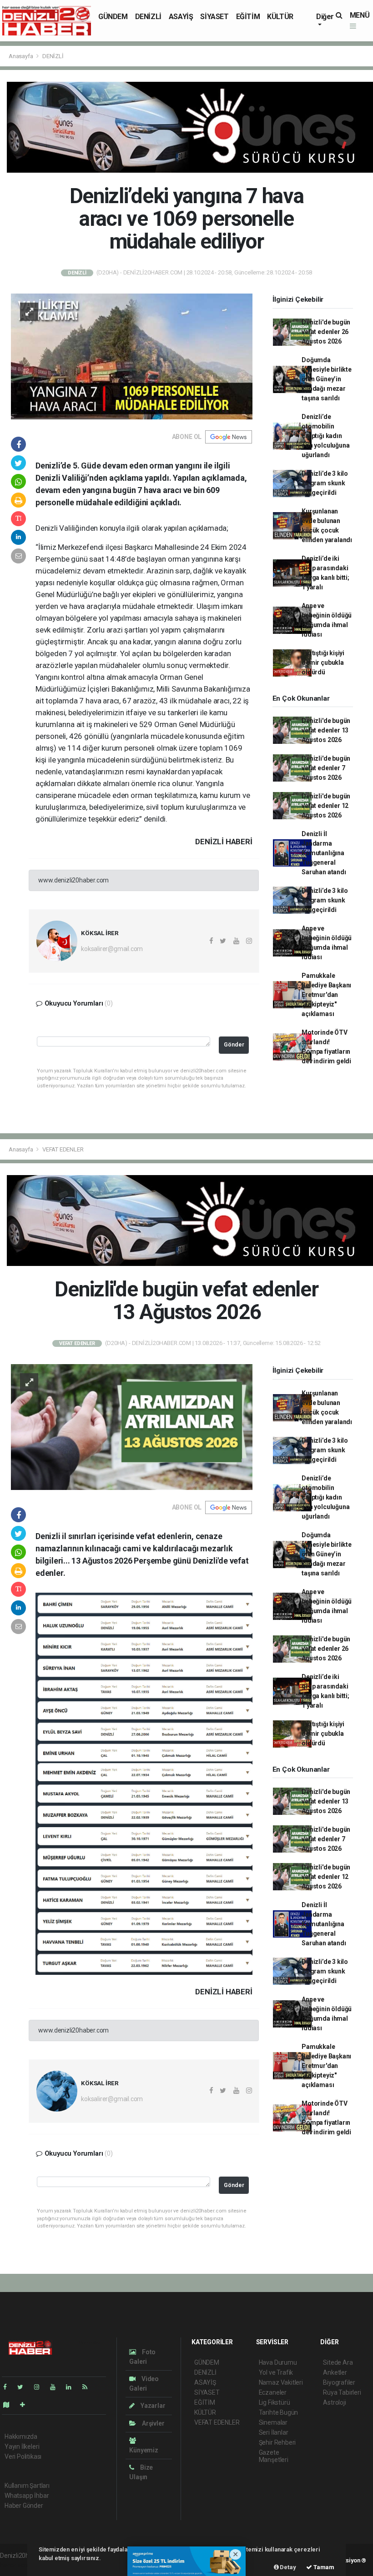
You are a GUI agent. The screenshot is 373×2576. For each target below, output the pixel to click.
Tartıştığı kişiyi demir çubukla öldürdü (323, 663)
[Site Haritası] (10, 2405)
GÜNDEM (113, 17)
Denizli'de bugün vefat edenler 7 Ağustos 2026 (326, 768)
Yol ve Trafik (276, 2372)
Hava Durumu (278, 2362)
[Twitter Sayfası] (24, 2387)
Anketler (335, 2372)
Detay (287, 2567)
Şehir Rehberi (277, 2442)
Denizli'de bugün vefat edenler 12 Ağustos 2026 (326, 806)
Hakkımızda (21, 2436)
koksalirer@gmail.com (112, 949)
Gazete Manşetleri (274, 2456)
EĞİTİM (248, 17)
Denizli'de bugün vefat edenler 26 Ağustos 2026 (326, 332)
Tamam (323, 2567)
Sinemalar (273, 2422)
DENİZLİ (148, 17)
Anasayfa (21, 56)
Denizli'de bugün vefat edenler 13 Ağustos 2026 (326, 730)
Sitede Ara (338, 2362)
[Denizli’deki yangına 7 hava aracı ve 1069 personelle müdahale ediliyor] (132, 356)
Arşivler (152, 2423)
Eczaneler (273, 2392)
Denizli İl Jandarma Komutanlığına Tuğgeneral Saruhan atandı (324, 853)
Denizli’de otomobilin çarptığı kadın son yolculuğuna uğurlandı (325, 436)
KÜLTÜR (280, 17)
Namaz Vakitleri (281, 2382)
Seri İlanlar (274, 2432)
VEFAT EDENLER (63, 1149)
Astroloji (334, 2402)
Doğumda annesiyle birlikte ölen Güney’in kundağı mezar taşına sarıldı (327, 379)
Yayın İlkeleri (22, 2446)
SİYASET (214, 17)
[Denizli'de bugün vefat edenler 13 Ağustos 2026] (132, 1426)
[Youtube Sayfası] (56, 2387)
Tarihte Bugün (279, 2412)
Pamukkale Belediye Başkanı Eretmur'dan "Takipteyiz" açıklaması (326, 995)
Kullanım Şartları (27, 2486)
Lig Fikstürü (275, 2402)
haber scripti (17, 2565)
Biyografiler (339, 2382)
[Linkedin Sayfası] (72, 2387)
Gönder (234, 1044)
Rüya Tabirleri (342, 2392)
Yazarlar (152, 2406)
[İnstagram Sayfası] (40, 2387)
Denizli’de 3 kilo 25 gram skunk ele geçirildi (325, 483)
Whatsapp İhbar (27, 2496)
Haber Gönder (24, 2506)
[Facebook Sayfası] (9, 2387)
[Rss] (88, 2387)
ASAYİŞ (181, 17)
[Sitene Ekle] (26, 2405)
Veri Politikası (23, 2456)
